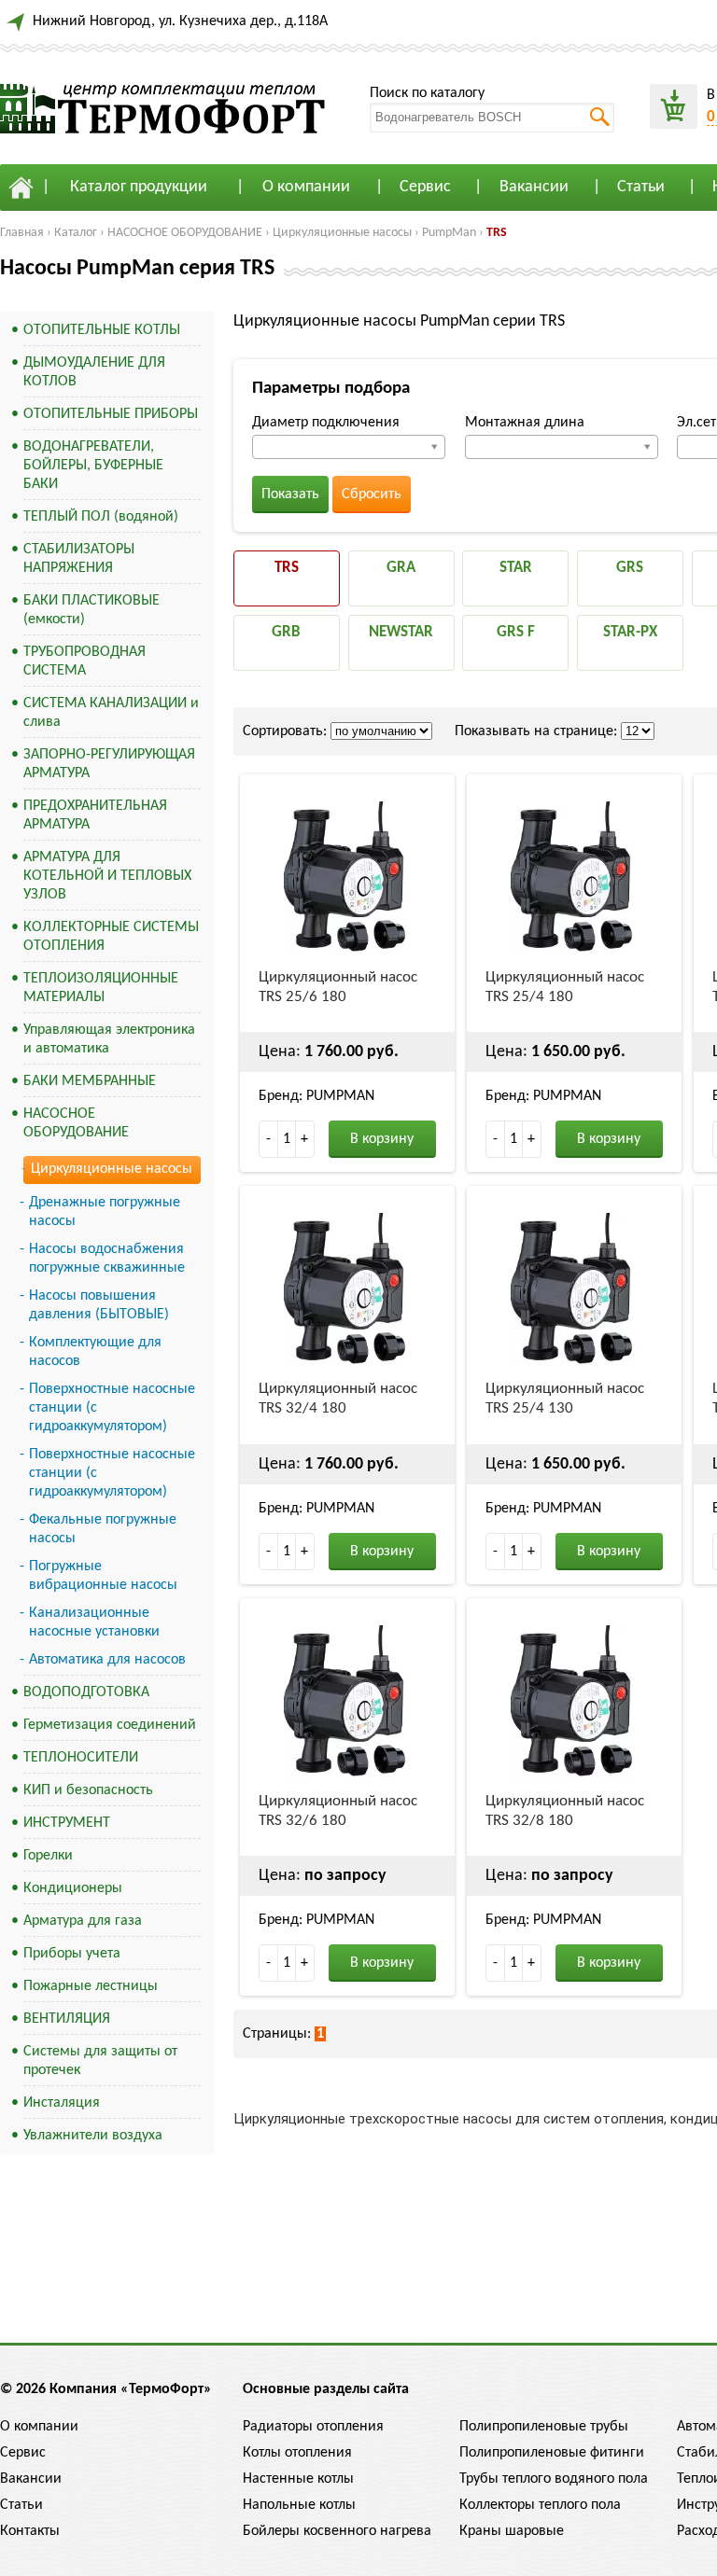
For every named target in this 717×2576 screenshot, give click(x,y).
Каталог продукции (139, 187)
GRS (630, 568)
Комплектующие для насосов (95, 1352)
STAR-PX (630, 632)
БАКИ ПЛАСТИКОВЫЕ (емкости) (91, 610)
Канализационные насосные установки (94, 1622)
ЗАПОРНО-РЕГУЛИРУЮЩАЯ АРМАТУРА (109, 764)
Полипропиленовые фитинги (552, 2453)
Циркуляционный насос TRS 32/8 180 (565, 1811)
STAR (516, 568)
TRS (497, 233)
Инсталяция (62, 2103)
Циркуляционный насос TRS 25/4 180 (565, 987)
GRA (401, 568)
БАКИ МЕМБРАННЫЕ (90, 1081)
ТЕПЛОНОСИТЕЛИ (81, 1758)
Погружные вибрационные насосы (103, 1576)
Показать (290, 494)
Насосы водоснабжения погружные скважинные (107, 1259)
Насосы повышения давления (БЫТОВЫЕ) (99, 1305)
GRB (286, 632)
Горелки (48, 1856)
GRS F (516, 632)
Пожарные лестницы (91, 1986)
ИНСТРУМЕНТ (67, 1823)
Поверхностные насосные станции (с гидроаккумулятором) (112, 1408)
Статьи (641, 187)
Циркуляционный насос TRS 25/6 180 (338, 987)
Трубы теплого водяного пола (554, 2479)
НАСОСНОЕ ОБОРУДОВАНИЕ (185, 233)
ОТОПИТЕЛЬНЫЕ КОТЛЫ (102, 330)
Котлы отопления (297, 2453)
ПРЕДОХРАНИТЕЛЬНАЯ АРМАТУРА (95, 815)
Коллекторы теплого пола (540, 2505)
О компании (306, 187)
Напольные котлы (299, 2505)
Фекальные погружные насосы (103, 1529)
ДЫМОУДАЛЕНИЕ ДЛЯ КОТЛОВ (94, 372)
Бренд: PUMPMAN (316, 1096)
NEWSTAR (401, 632)
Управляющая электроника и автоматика (109, 1039)
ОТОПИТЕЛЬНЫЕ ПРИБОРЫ (111, 414)
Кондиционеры (73, 1888)
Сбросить (372, 494)
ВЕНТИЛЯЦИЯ (67, 2019)
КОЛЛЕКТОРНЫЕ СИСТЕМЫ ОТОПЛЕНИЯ (111, 937)
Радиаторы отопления (313, 2427)
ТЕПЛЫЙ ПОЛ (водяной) (101, 517)
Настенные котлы (298, 2479)
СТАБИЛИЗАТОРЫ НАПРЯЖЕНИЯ (79, 559)
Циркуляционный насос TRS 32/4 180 (338, 1399)
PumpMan (449, 233)
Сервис (425, 187)
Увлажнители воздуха (93, 2136)
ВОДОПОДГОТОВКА (86, 1692)
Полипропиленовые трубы (544, 2427)
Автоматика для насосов (107, 1660)
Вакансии (534, 187)
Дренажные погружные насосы (105, 1212)
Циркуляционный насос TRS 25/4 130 (565, 1399)
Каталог (76, 233)
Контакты (30, 2531)
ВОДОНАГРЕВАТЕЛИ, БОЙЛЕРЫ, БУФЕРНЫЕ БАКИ (93, 466)
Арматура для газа (83, 1921)
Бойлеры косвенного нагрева (337, 2531)
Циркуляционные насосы (342, 233)
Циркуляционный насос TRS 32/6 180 (338, 1811)
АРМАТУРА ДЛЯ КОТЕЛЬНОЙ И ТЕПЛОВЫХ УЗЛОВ (107, 876)
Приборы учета (72, 1954)
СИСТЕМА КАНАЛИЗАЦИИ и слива (111, 713)
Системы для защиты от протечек (100, 2061)
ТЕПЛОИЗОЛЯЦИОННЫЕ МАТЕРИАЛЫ (101, 988)
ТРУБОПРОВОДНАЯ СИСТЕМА (84, 661)
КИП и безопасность (88, 1790)
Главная (22, 233)
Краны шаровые (512, 2531)
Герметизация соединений (110, 1725)
